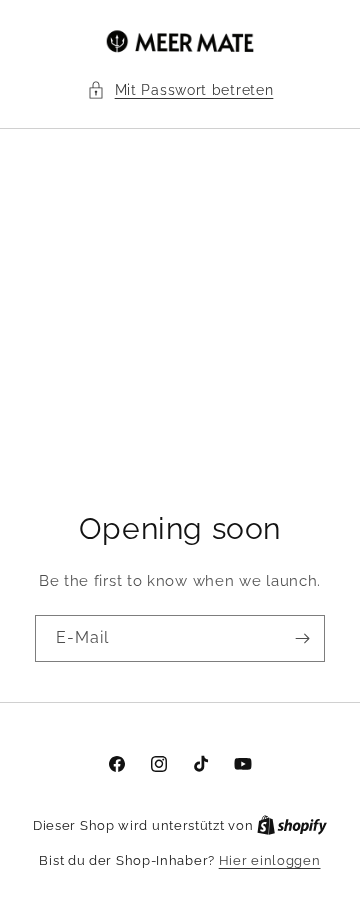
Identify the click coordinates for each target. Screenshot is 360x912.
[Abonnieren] (302, 638)
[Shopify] (292, 825)
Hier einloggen (270, 860)
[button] (180, 90)
